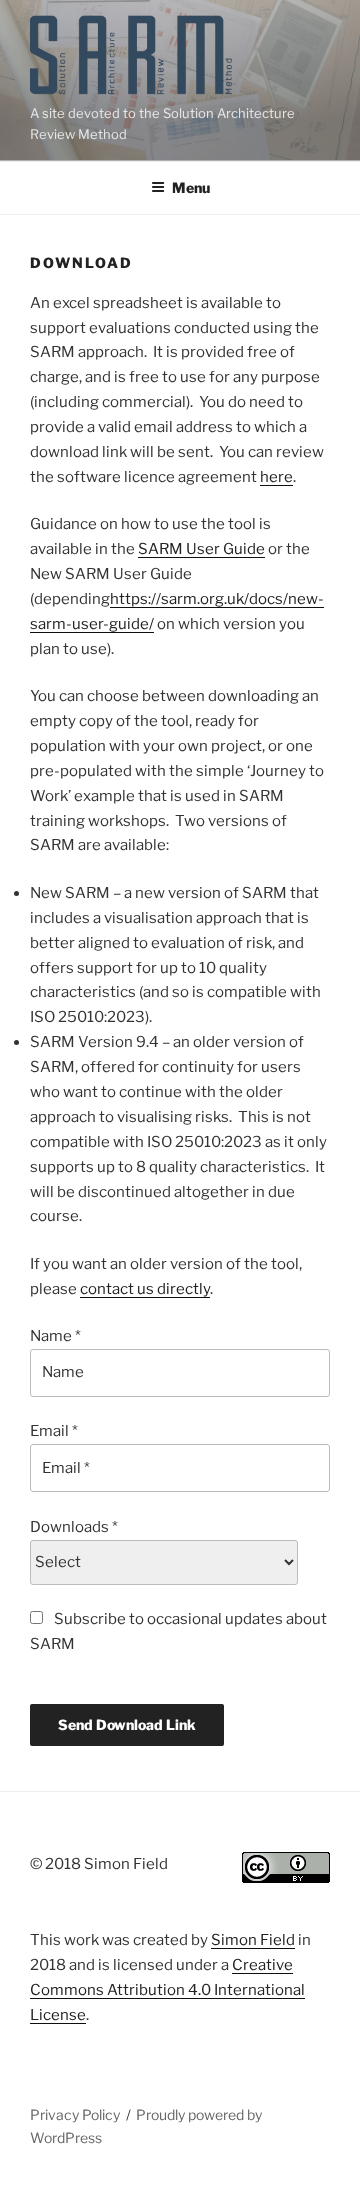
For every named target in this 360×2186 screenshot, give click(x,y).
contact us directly (145, 1289)
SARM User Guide (201, 549)
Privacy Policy (75, 2114)
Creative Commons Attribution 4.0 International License (167, 1990)
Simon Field (253, 1940)
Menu (191, 187)
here (276, 477)
